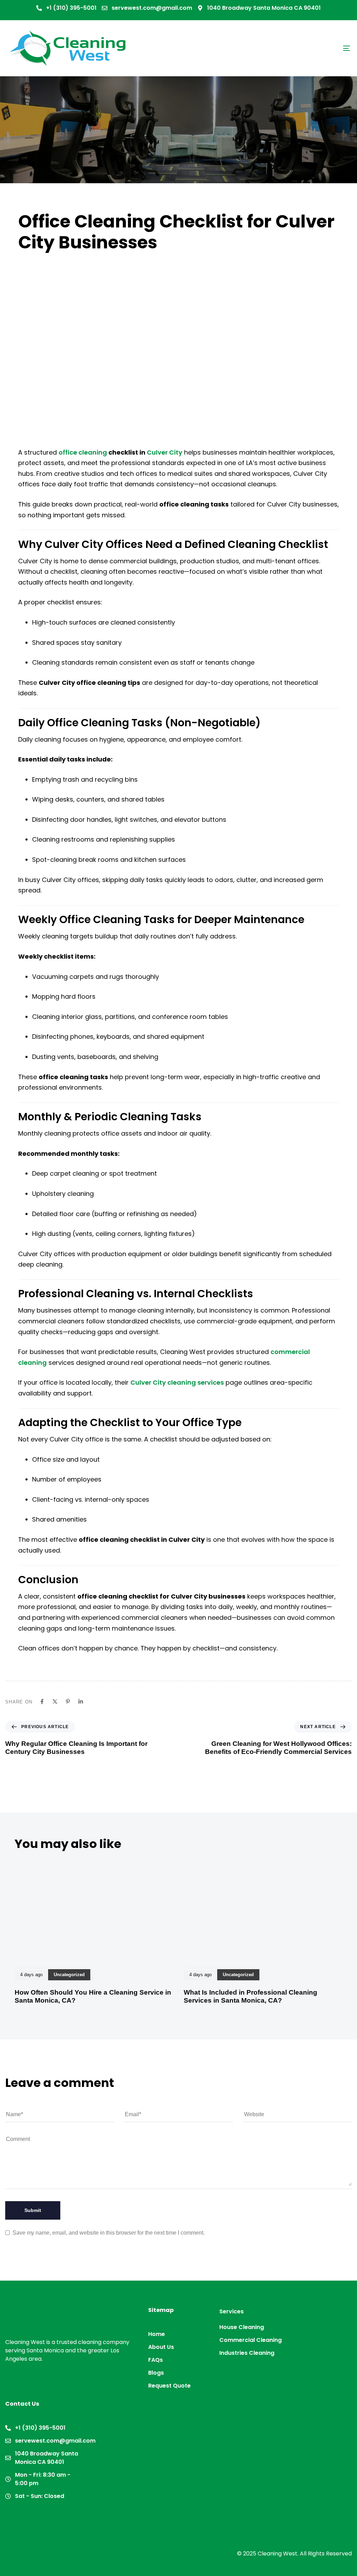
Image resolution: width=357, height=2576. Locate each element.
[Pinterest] (68, 1701)
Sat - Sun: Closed (40, 2496)
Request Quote (169, 2386)
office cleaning (83, 452)
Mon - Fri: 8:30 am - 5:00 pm (43, 2479)
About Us (161, 2347)
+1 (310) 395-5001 (71, 8)
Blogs (156, 2373)
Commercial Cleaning (250, 2340)
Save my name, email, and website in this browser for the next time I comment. (109, 2233)
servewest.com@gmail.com (152, 8)
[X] (55, 1701)
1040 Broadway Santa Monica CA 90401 (264, 8)
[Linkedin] (81, 1701)
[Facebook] (42, 1701)
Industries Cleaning (247, 2353)
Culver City (165, 452)
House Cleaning (242, 2327)
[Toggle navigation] (293, 48)
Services (231, 2311)
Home (157, 2334)
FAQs (155, 2360)
